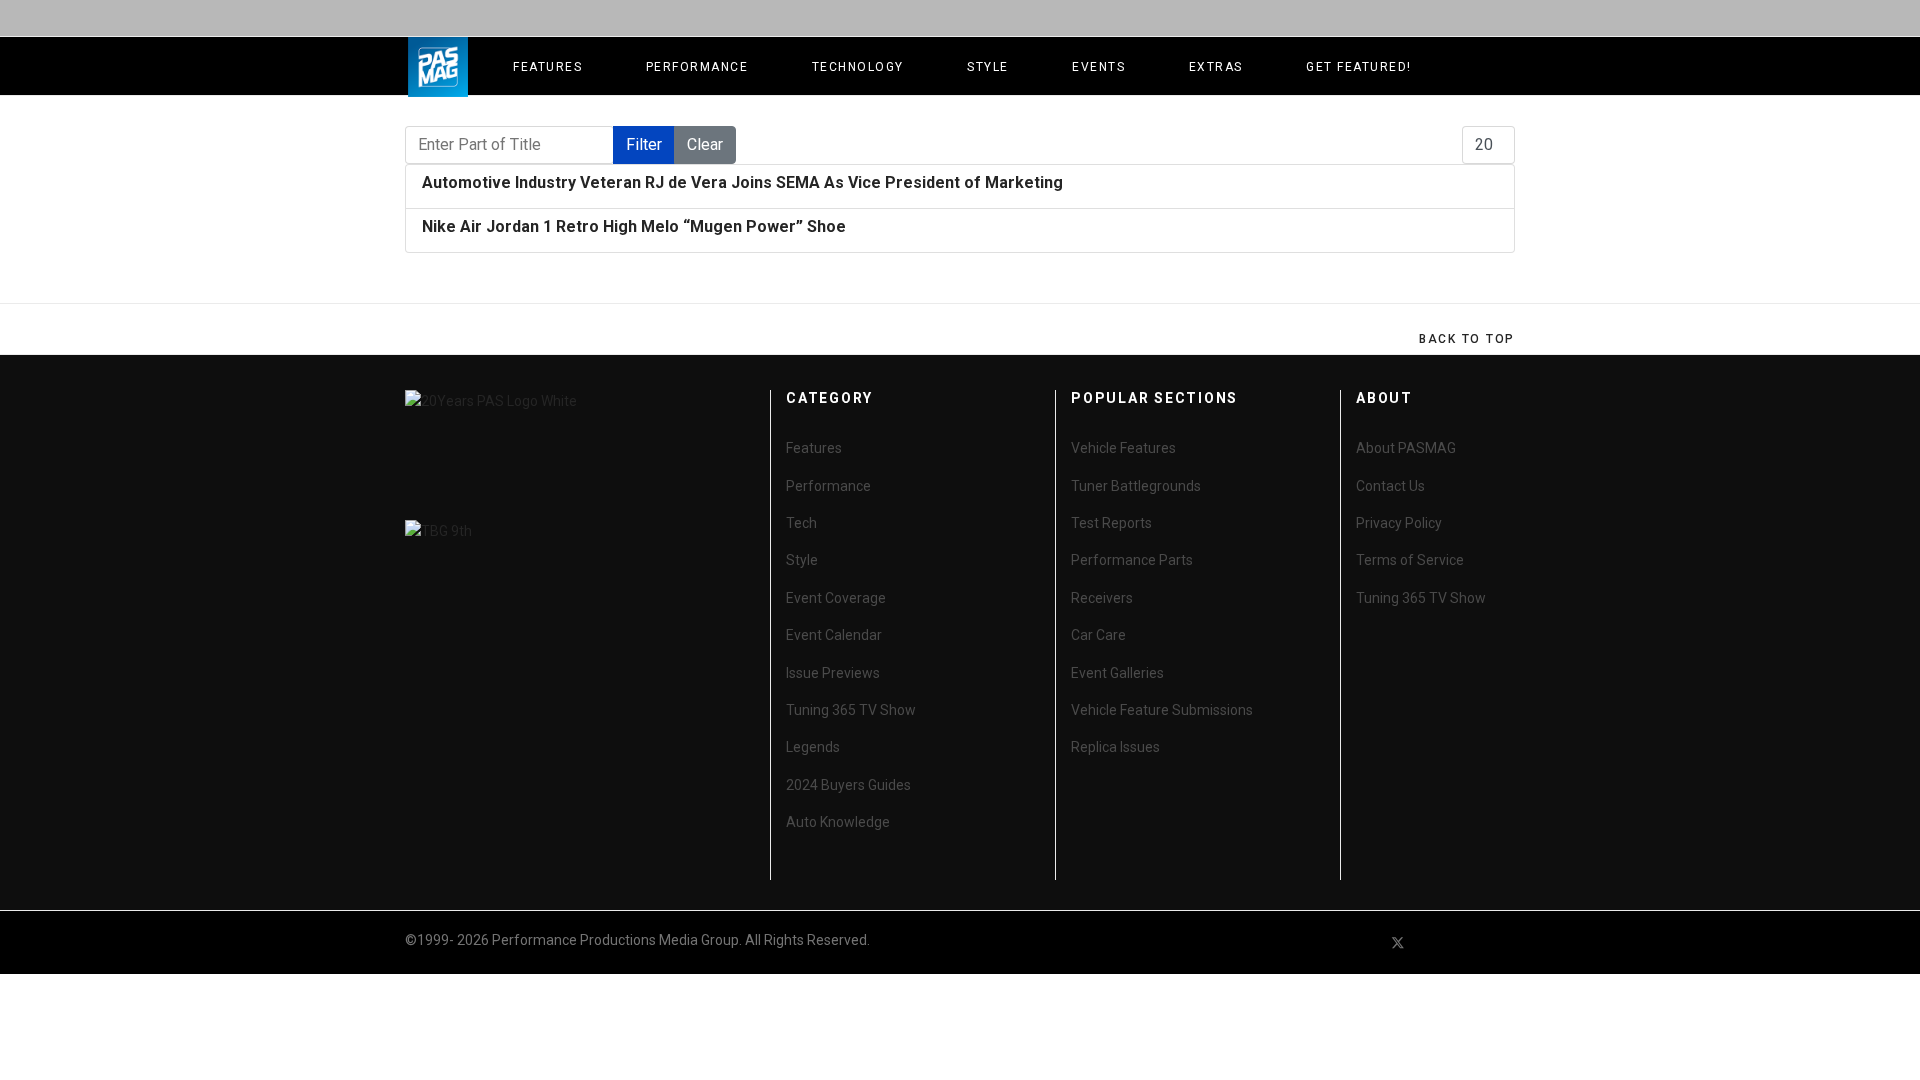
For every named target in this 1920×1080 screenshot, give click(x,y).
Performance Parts (1132, 560)
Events (1098, 67)
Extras (1216, 67)
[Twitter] (1398, 942)
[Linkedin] (1470, 942)
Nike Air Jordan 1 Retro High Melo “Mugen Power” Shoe (634, 226)
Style (988, 67)
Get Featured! (1359, 67)
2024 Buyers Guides (848, 785)
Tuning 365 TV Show (851, 710)
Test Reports (1111, 523)
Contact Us (1390, 486)
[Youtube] (1434, 942)
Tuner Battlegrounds (1136, 486)
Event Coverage (836, 598)
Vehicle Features (1123, 448)
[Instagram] (1506, 942)
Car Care (1098, 635)
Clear (705, 144)
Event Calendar (834, 635)
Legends (813, 747)
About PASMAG (1406, 448)
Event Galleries (1117, 673)
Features (547, 67)
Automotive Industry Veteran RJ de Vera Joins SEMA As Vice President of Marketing (742, 182)
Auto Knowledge (838, 822)
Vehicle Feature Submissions (1162, 710)
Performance (697, 67)
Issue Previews (833, 673)
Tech (801, 523)
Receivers (1102, 598)
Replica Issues (1115, 747)
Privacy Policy (1399, 523)
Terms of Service (1410, 560)
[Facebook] (1362, 942)
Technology (858, 67)
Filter (644, 144)
